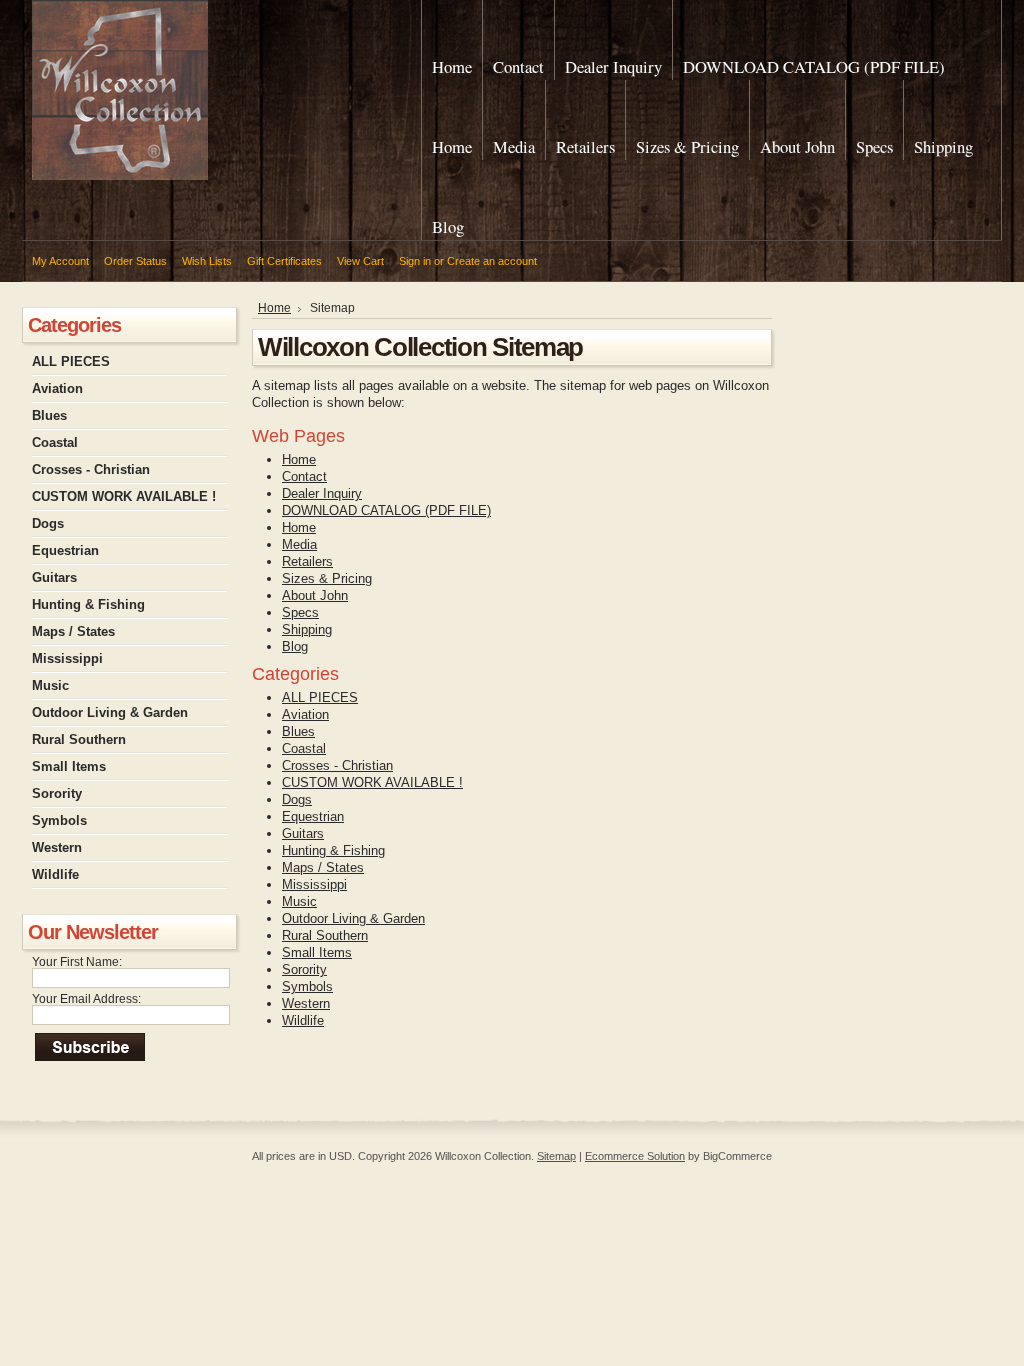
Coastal (55, 442)
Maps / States (73, 631)
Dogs (48, 523)
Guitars (54, 577)
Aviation (57, 388)
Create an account (492, 261)
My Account (60, 261)
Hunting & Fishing (88, 604)
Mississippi (67, 658)
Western (57, 847)
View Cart (360, 261)
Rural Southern (79, 739)
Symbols (59, 820)
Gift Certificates (284, 261)
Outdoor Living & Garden (110, 712)
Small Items (69, 766)
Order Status (135, 261)
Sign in (415, 261)
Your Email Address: (86, 999)
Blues (49, 415)
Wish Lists (207, 261)
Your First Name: (77, 962)
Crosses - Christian (91, 469)
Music (50, 685)
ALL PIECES (71, 361)
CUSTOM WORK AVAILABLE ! (124, 496)
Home (274, 308)
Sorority (57, 793)
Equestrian (65, 550)
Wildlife (55, 874)
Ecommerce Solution (635, 1156)
